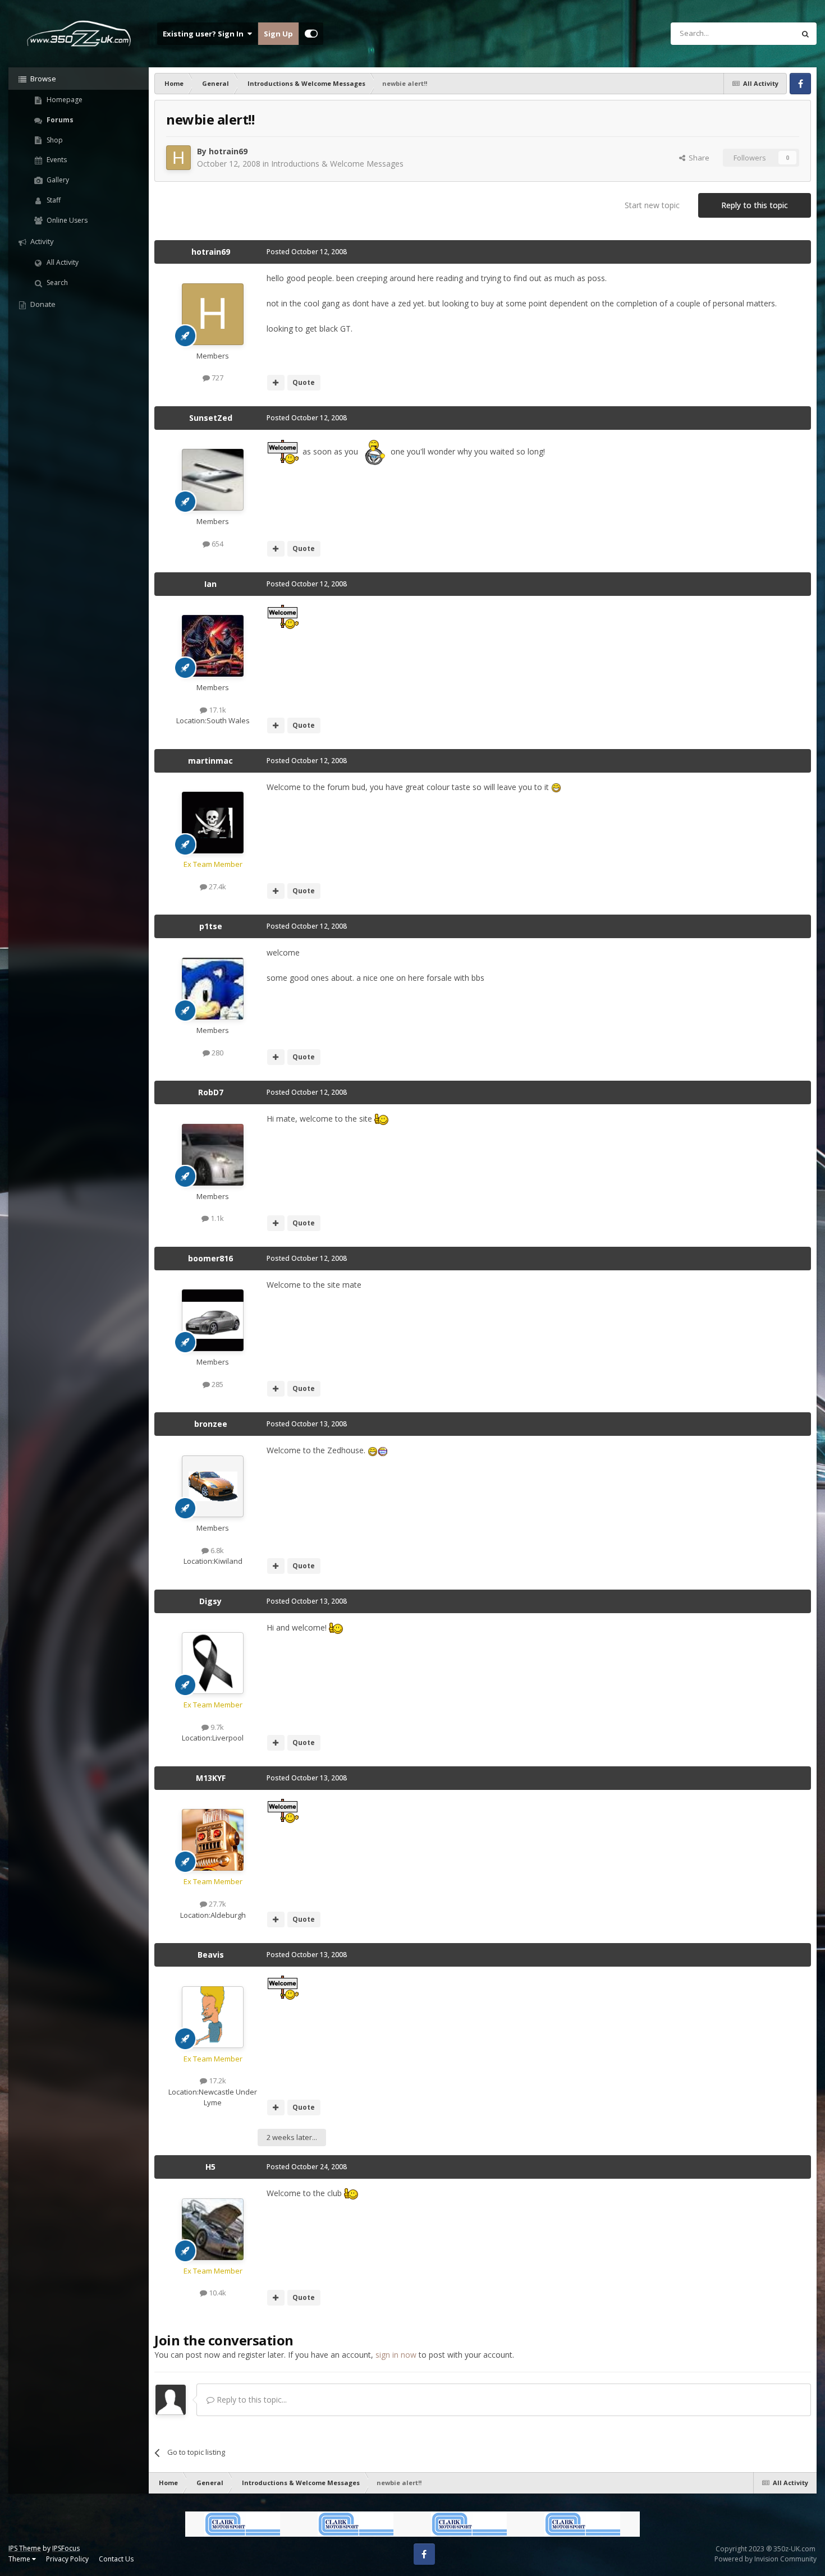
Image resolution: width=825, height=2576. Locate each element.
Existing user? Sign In (205, 34)
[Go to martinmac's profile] (213, 823)
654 (217, 544)
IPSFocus (66, 2548)
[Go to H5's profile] (213, 2229)
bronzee (211, 1424)
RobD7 (211, 1092)
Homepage (64, 100)
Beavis (211, 1955)
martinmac (210, 761)
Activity (41, 241)
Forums (59, 120)
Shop (54, 140)
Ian (210, 584)
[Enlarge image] (283, 451)
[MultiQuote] (276, 383)
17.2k (217, 2081)
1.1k (216, 1218)
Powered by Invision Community (766, 2559)
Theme (20, 2559)
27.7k (217, 1904)
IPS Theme (25, 2548)
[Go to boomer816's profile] (213, 1320)
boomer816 (210, 1258)
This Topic (763, 33)
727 (217, 378)
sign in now (396, 2355)
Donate (42, 304)
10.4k (217, 2293)
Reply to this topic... (251, 2400)
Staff (53, 200)
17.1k (217, 710)
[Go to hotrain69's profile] (178, 158)
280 (217, 1053)
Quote (304, 382)
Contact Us (116, 2559)
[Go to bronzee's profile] (213, 1486)
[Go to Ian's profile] (213, 646)
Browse (42, 79)
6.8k (216, 1550)
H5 (210, 2167)
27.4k (217, 887)
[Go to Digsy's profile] (213, 1663)
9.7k (216, 1727)
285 (217, 1384)
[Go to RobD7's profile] (213, 1155)
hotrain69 (228, 151)
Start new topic (652, 205)
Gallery (57, 180)
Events (56, 160)
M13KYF (211, 1778)
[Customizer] (311, 34)
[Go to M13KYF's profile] (213, 1840)
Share (697, 158)
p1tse (211, 926)
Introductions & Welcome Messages (337, 164)
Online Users (66, 220)
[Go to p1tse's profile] (213, 989)
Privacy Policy (67, 2559)
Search (56, 283)
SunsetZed (211, 418)
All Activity (62, 262)
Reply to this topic (755, 205)
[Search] (805, 34)
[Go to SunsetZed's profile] (213, 480)
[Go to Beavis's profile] (213, 2017)
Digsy (210, 1601)
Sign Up (278, 34)
